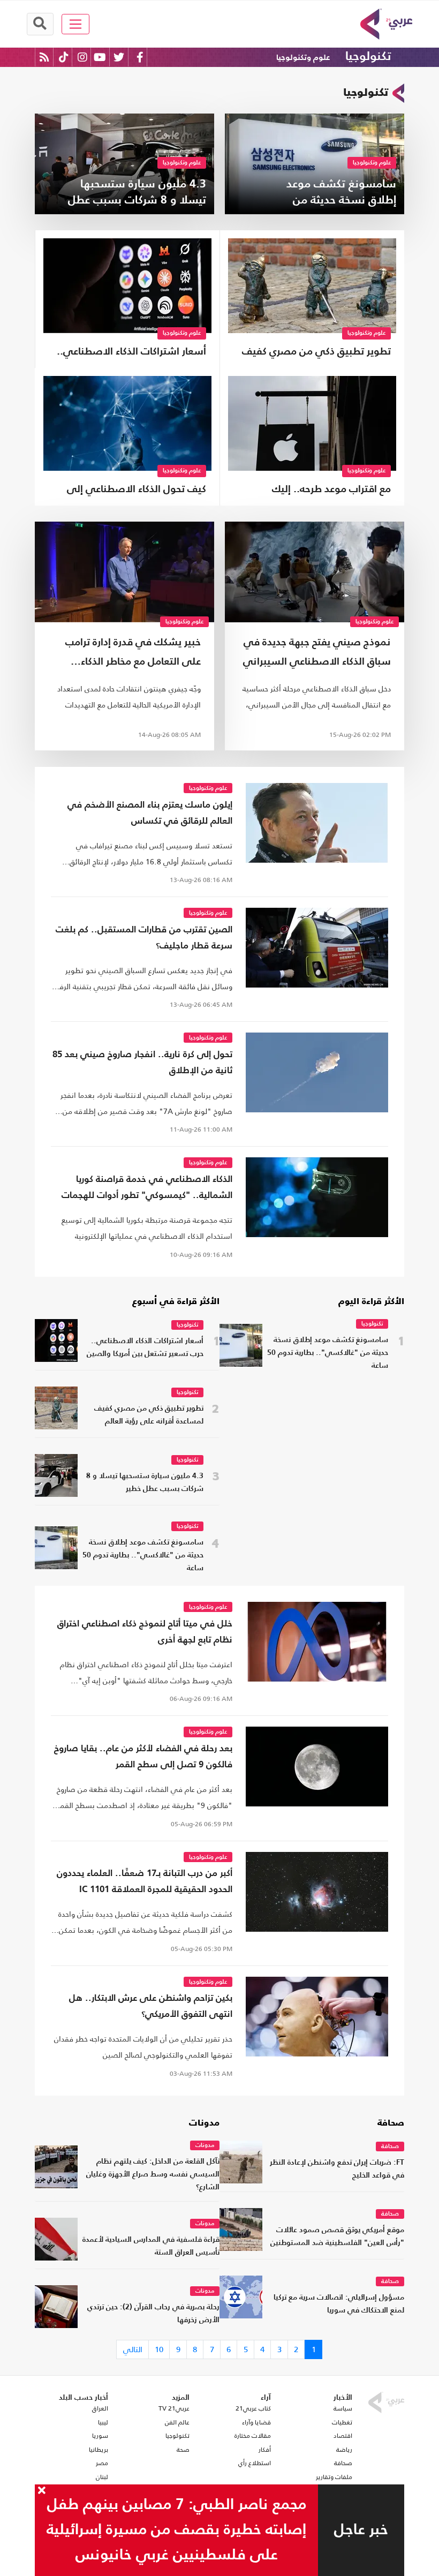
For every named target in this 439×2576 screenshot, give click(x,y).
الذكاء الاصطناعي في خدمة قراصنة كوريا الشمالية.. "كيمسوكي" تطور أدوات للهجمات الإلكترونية (147, 1189)
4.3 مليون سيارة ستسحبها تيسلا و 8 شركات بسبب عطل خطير (145, 1483)
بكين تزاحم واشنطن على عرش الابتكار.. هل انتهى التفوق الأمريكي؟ (151, 2006)
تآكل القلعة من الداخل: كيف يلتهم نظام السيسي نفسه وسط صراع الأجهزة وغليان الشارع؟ (153, 2175)
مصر (102, 2463)
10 (159, 2349)
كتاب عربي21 (253, 2408)
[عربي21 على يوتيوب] (100, 57)
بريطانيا (99, 2450)
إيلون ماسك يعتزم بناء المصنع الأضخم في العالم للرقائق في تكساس (150, 813)
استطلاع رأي (255, 2463)
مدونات (204, 2123)
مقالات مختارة (253, 2436)
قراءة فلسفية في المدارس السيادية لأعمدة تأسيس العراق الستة (151, 2246)
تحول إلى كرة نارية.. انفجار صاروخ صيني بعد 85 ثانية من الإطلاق (142, 1063)
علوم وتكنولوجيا (303, 58)
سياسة (343, 2408)
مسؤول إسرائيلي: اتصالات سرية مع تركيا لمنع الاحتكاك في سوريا (339, 2304)
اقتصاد (343, 2436)
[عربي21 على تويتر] (119, 57)
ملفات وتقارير (334, 2477)
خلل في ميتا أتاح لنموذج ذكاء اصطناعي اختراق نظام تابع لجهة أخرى (145, 1632)
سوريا (100, 2436)
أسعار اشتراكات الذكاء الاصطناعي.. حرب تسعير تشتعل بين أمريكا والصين (131, 353)
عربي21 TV (174, 2408)
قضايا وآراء (256, 2422)
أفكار (265, 2450)
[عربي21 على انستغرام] (82, 57)
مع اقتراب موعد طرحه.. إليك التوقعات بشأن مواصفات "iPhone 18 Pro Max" (316, 491)
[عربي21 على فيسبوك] (140, 57)
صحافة (391, 2123)
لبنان (102, 2477)
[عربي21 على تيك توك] (63, 57)
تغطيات (342, 2422)
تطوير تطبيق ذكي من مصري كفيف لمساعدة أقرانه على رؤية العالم (316, 353)
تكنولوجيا (368, 57)
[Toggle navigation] (76, 24)
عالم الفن (177, 2422)
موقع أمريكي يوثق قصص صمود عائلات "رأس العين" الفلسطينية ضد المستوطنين (337, 2237)
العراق (100, 2408)
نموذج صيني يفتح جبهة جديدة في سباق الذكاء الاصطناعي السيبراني (317, 652)
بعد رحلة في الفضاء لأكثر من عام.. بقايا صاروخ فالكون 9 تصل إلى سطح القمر (143, 1757)
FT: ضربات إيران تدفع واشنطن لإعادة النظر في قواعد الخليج (337, 2169)
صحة (183, 2450)
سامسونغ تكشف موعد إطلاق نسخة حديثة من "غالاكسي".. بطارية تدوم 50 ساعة (328, 1353)
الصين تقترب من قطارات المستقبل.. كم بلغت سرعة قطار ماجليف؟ (144, 938)
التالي (133, 2349)
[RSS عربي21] (44, 57)
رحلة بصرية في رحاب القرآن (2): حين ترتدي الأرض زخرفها (153, 2314)
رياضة (344, 2450)
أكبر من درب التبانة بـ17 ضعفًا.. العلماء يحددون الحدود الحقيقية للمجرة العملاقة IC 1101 (145, 1882)
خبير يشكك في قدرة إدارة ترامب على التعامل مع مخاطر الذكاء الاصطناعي (133, 655)
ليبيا (103, 2422)
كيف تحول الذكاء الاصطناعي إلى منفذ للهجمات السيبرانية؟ (137, 491)
